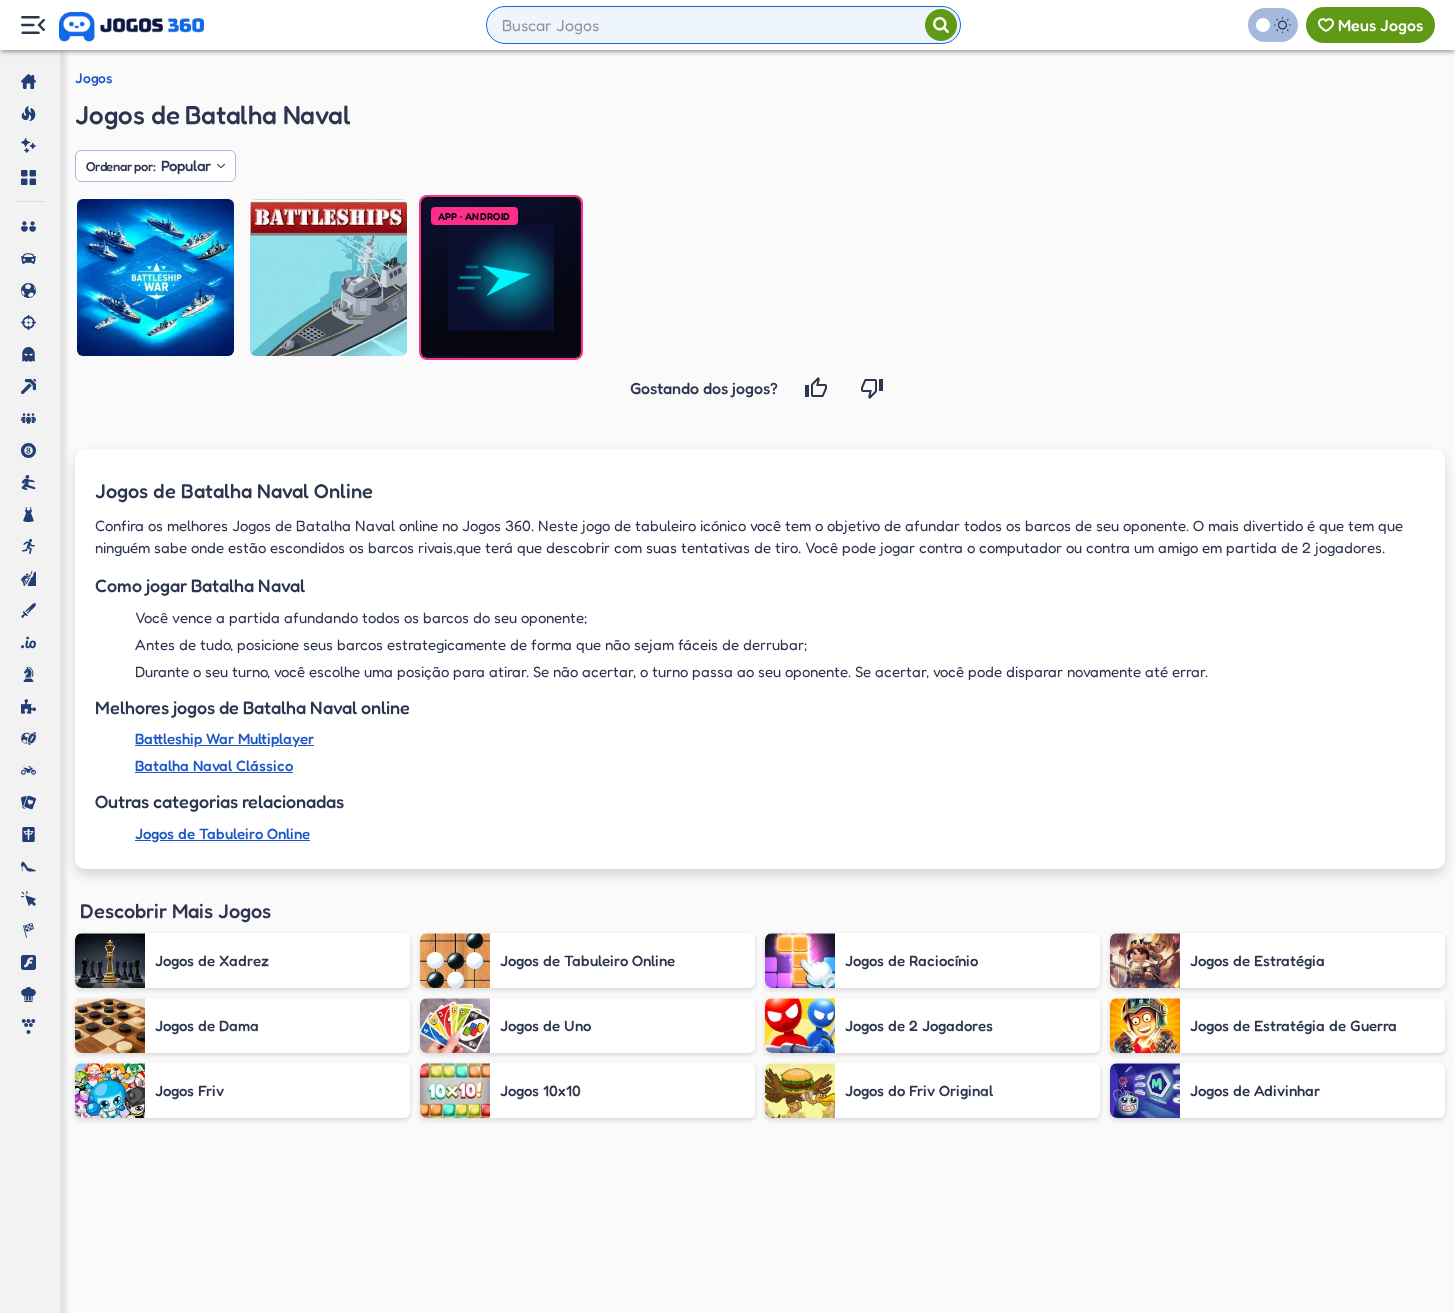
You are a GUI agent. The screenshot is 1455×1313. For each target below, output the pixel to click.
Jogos (93, 78)
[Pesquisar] (941, 25)
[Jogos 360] (131, 27)
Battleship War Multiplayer (224, 738)
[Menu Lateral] (32, 25)
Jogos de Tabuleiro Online (222, 833)
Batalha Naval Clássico (214, 765)
